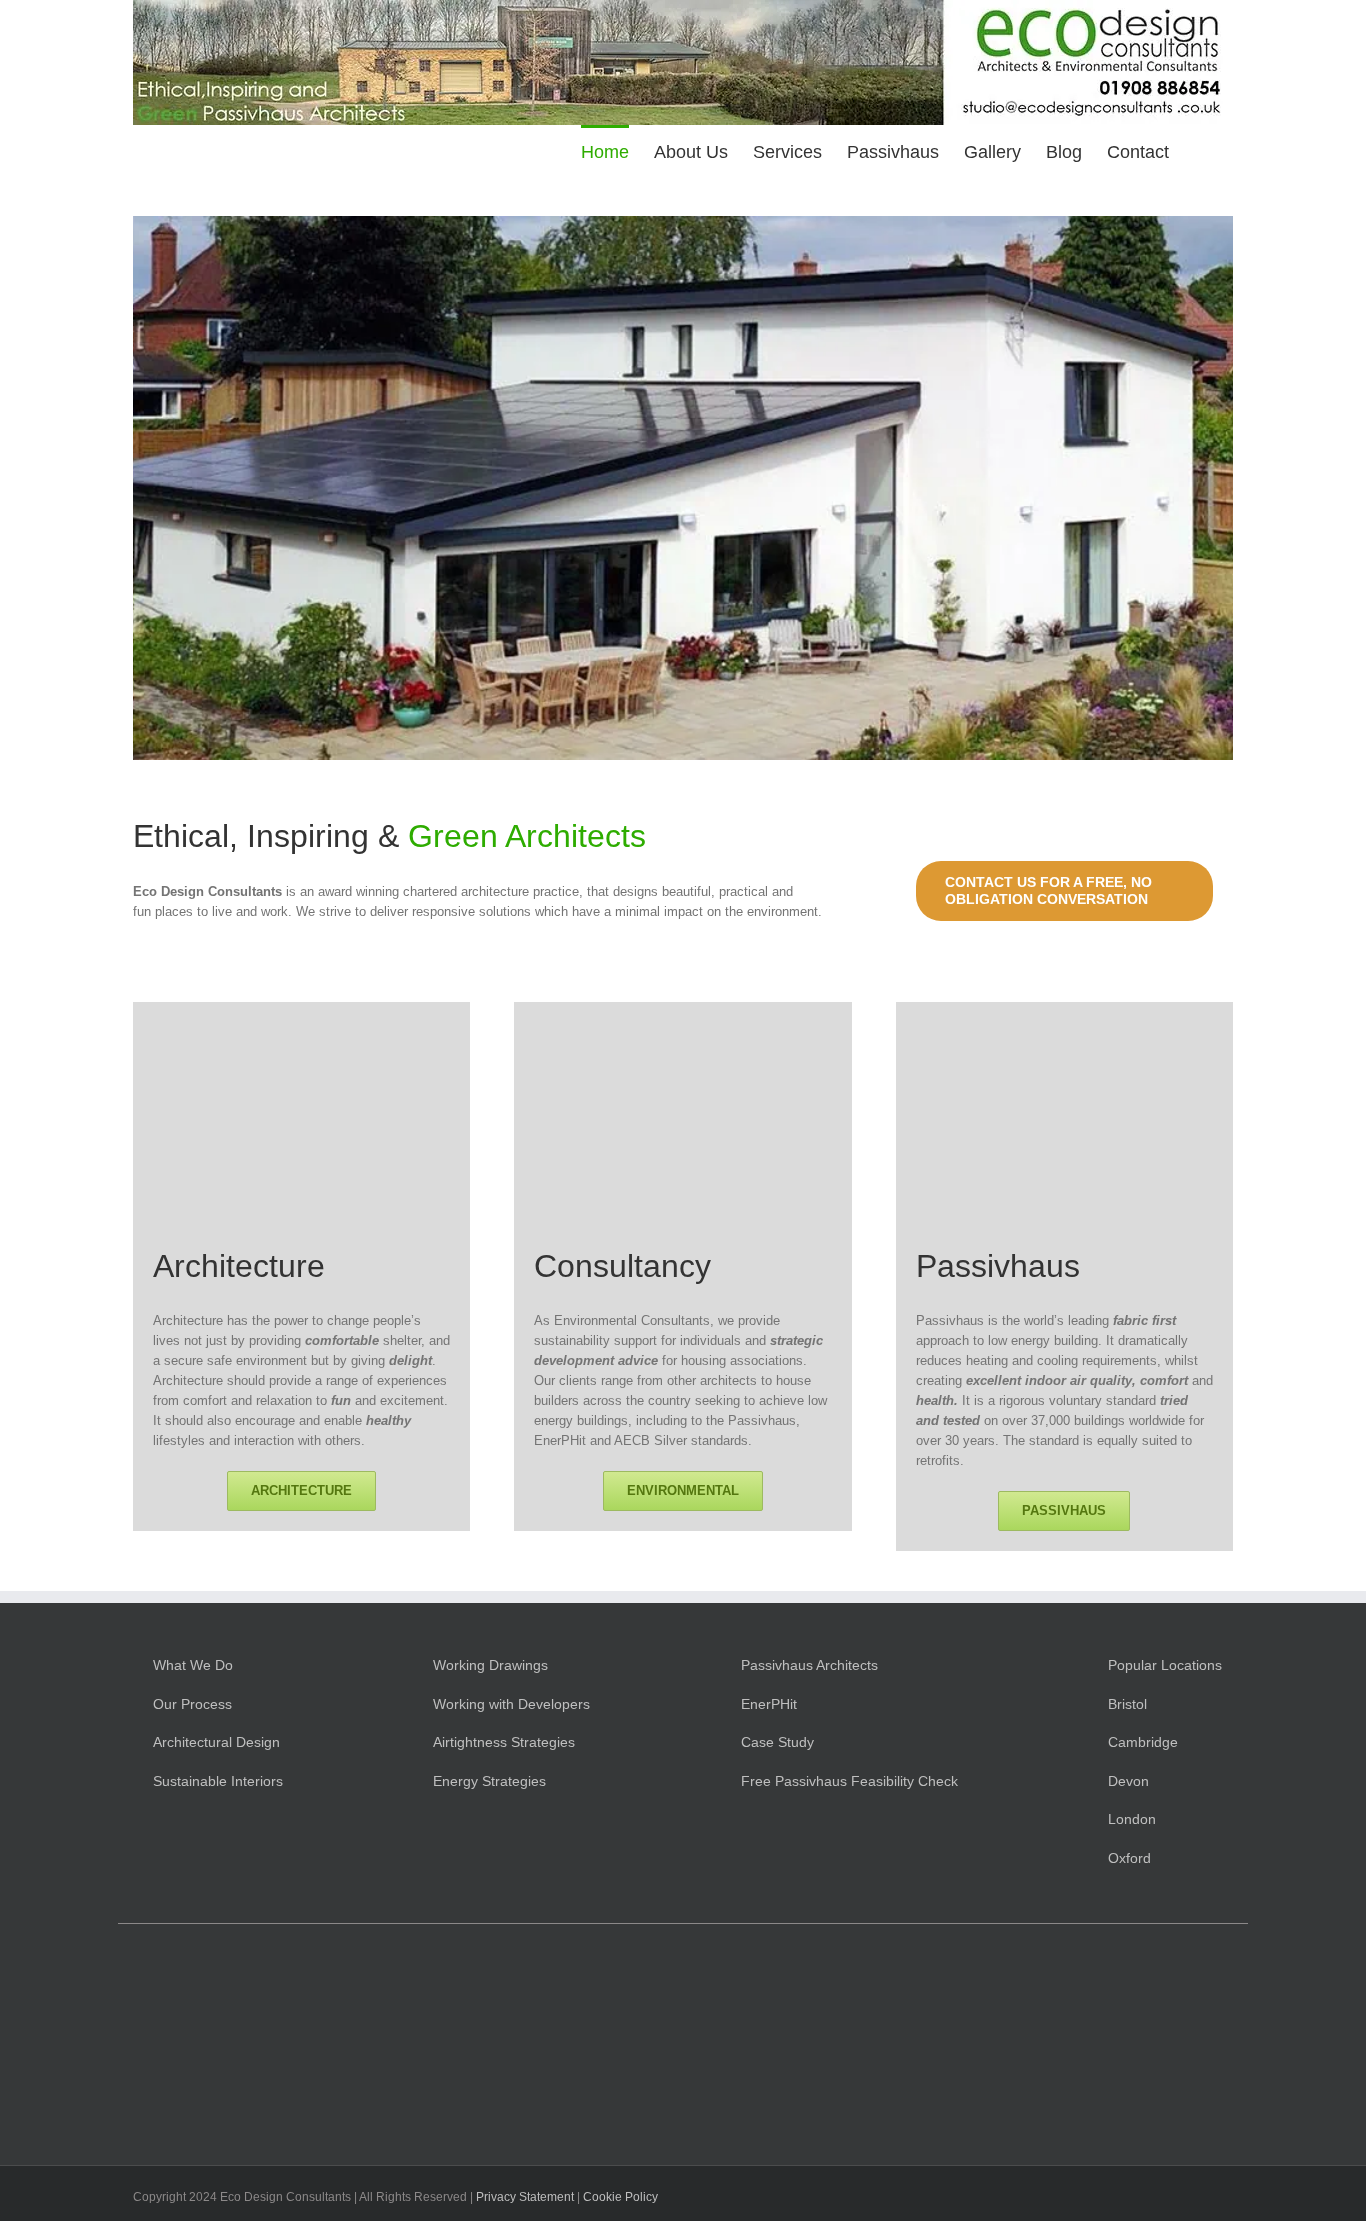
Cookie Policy (620, 2197)
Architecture (239, 1266)
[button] (1201, 150)
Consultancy (622, 1266)
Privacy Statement (525, 2197)
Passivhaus (998, 1266)
